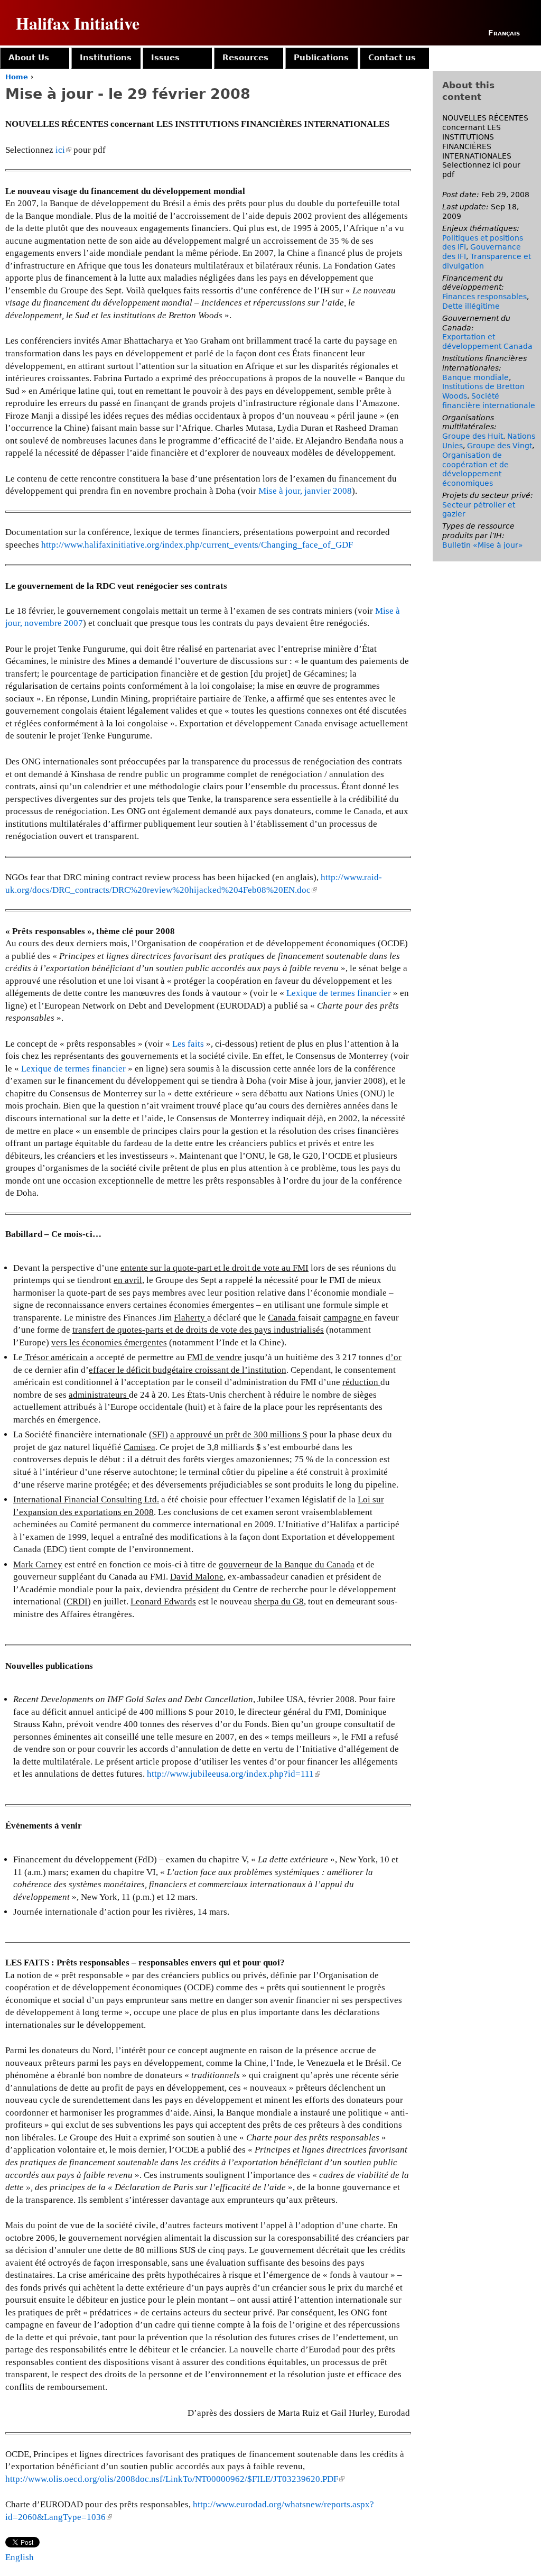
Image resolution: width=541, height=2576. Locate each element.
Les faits (188, 1044)
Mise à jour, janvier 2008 (305, 491)
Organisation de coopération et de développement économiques (475, 469)
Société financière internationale (489, 401)
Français (504, 33)
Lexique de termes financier (339, 993)
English (20, 2557)
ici (63, 150)
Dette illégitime (471, 306)
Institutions (106, 58)
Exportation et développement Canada (487, 341)
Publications (321, 58)
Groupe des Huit (473, 436)
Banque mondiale (475, 377)
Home (17, 77)
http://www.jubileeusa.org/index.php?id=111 (233, 1774)
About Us (29, 58)
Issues (165, 58)
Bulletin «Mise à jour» (483, 545)
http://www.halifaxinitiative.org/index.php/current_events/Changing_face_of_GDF (197, 545)
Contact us (392, 58)
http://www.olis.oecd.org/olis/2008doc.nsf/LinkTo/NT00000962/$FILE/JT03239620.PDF (174, 2479)
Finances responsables (484, 297)
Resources (245, 58)
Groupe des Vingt (500, 446)
